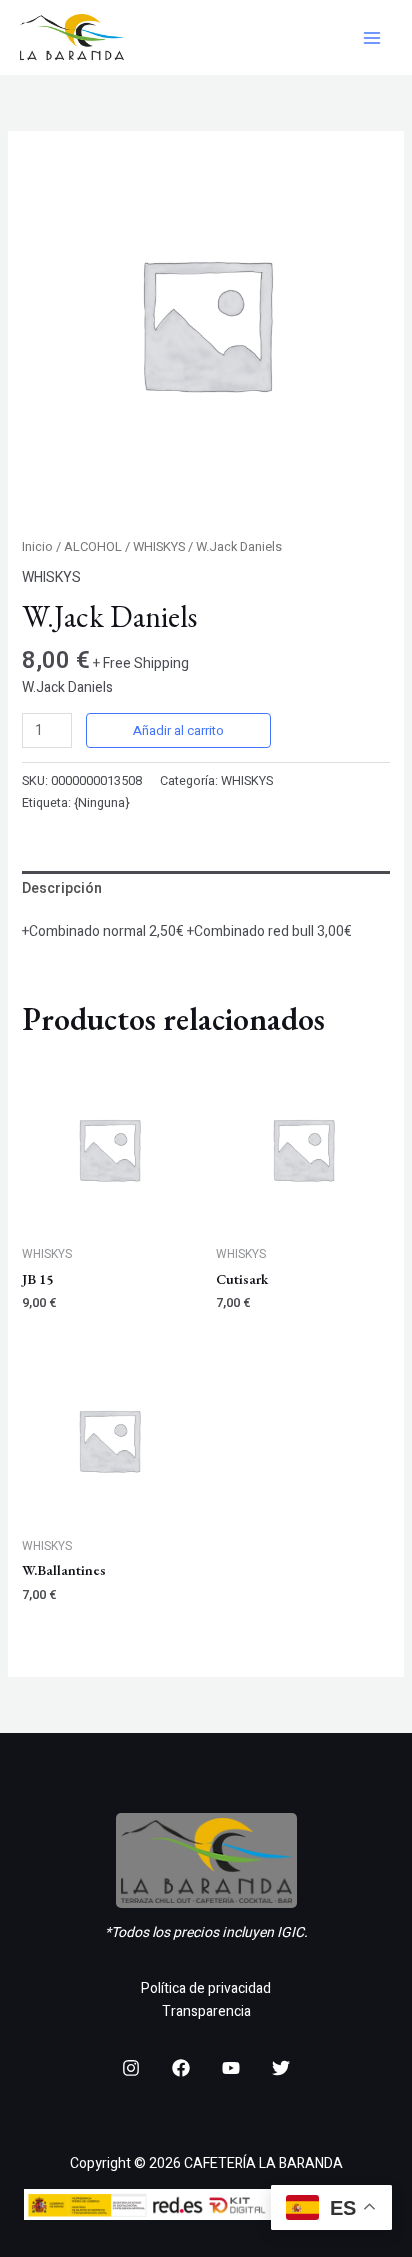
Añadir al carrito (178, 730)
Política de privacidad (206, 1988)
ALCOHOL (93, 547)
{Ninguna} (102, 803)
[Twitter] (281, 2068)
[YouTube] (231, 2068)
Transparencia (206, 2011)
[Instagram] (131, 2068)
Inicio (37, 547)
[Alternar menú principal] (372, 38)
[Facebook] (181, 2068)
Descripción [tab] (62, 888)
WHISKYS (159, 547)
